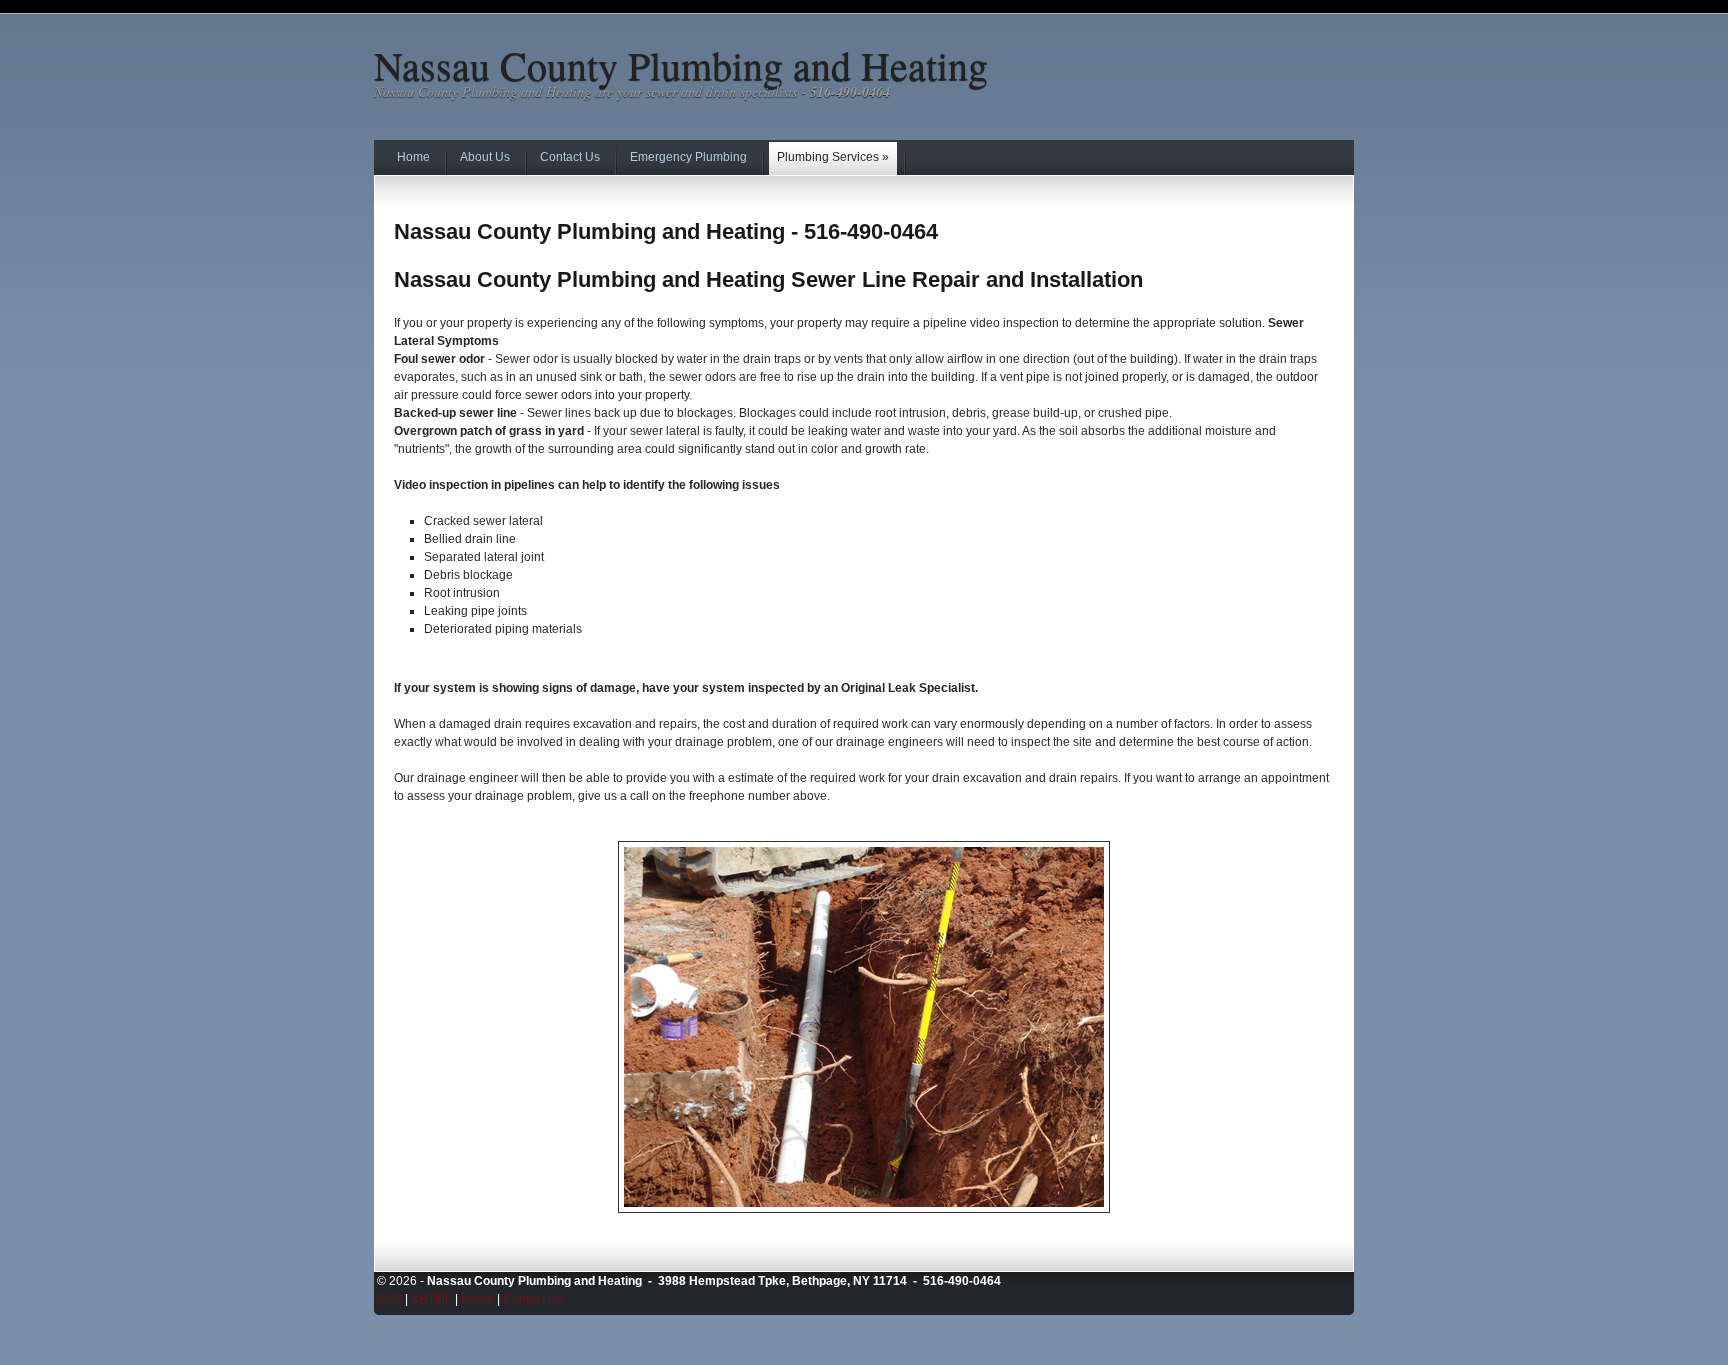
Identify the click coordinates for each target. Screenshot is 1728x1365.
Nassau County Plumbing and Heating (681, 64)
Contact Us (533, 1299)
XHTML (431, 1299)
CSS (389, 1299)
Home (477, 1299)
